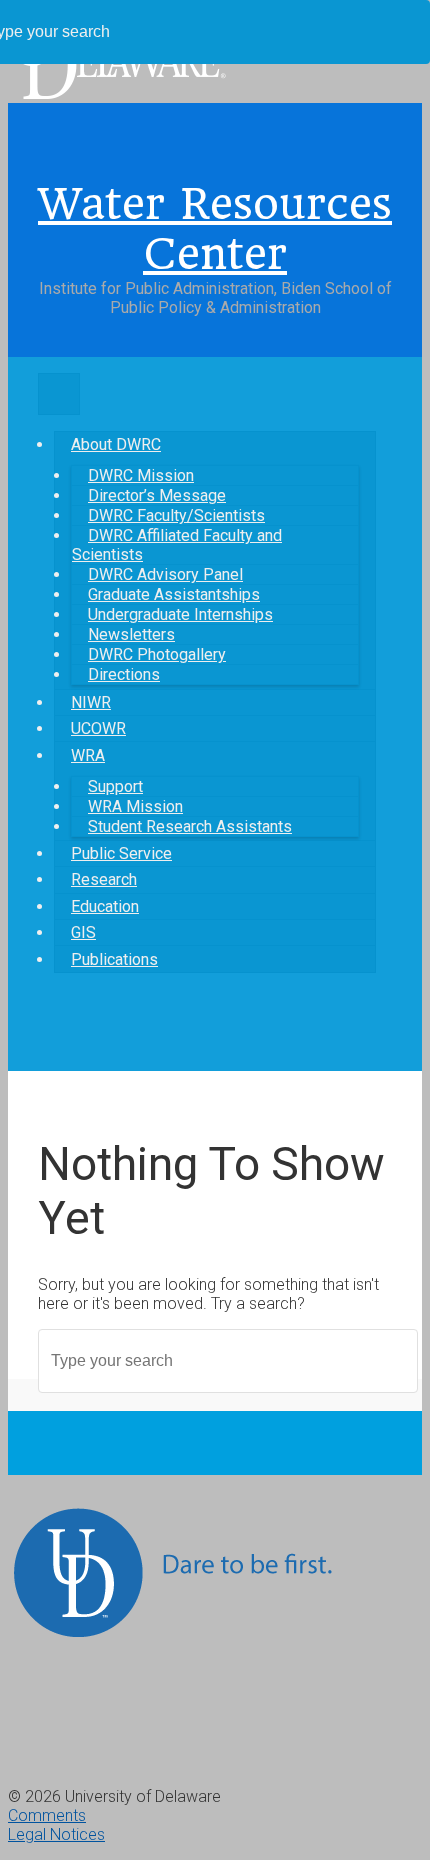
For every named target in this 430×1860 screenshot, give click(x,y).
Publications (114, 959)
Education (105, 906)
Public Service (121, 853)
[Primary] (59, 394)
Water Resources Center (215, 229)
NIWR (91, 702)
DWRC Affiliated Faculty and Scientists (177, 545)
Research (104, 879)
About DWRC (116, 444)
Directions (124, 674)
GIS (83, 932)
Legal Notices (56, 1834)
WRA (88, 755)
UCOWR (98, 728)
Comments (47, 1815)
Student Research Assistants (190, 826)
